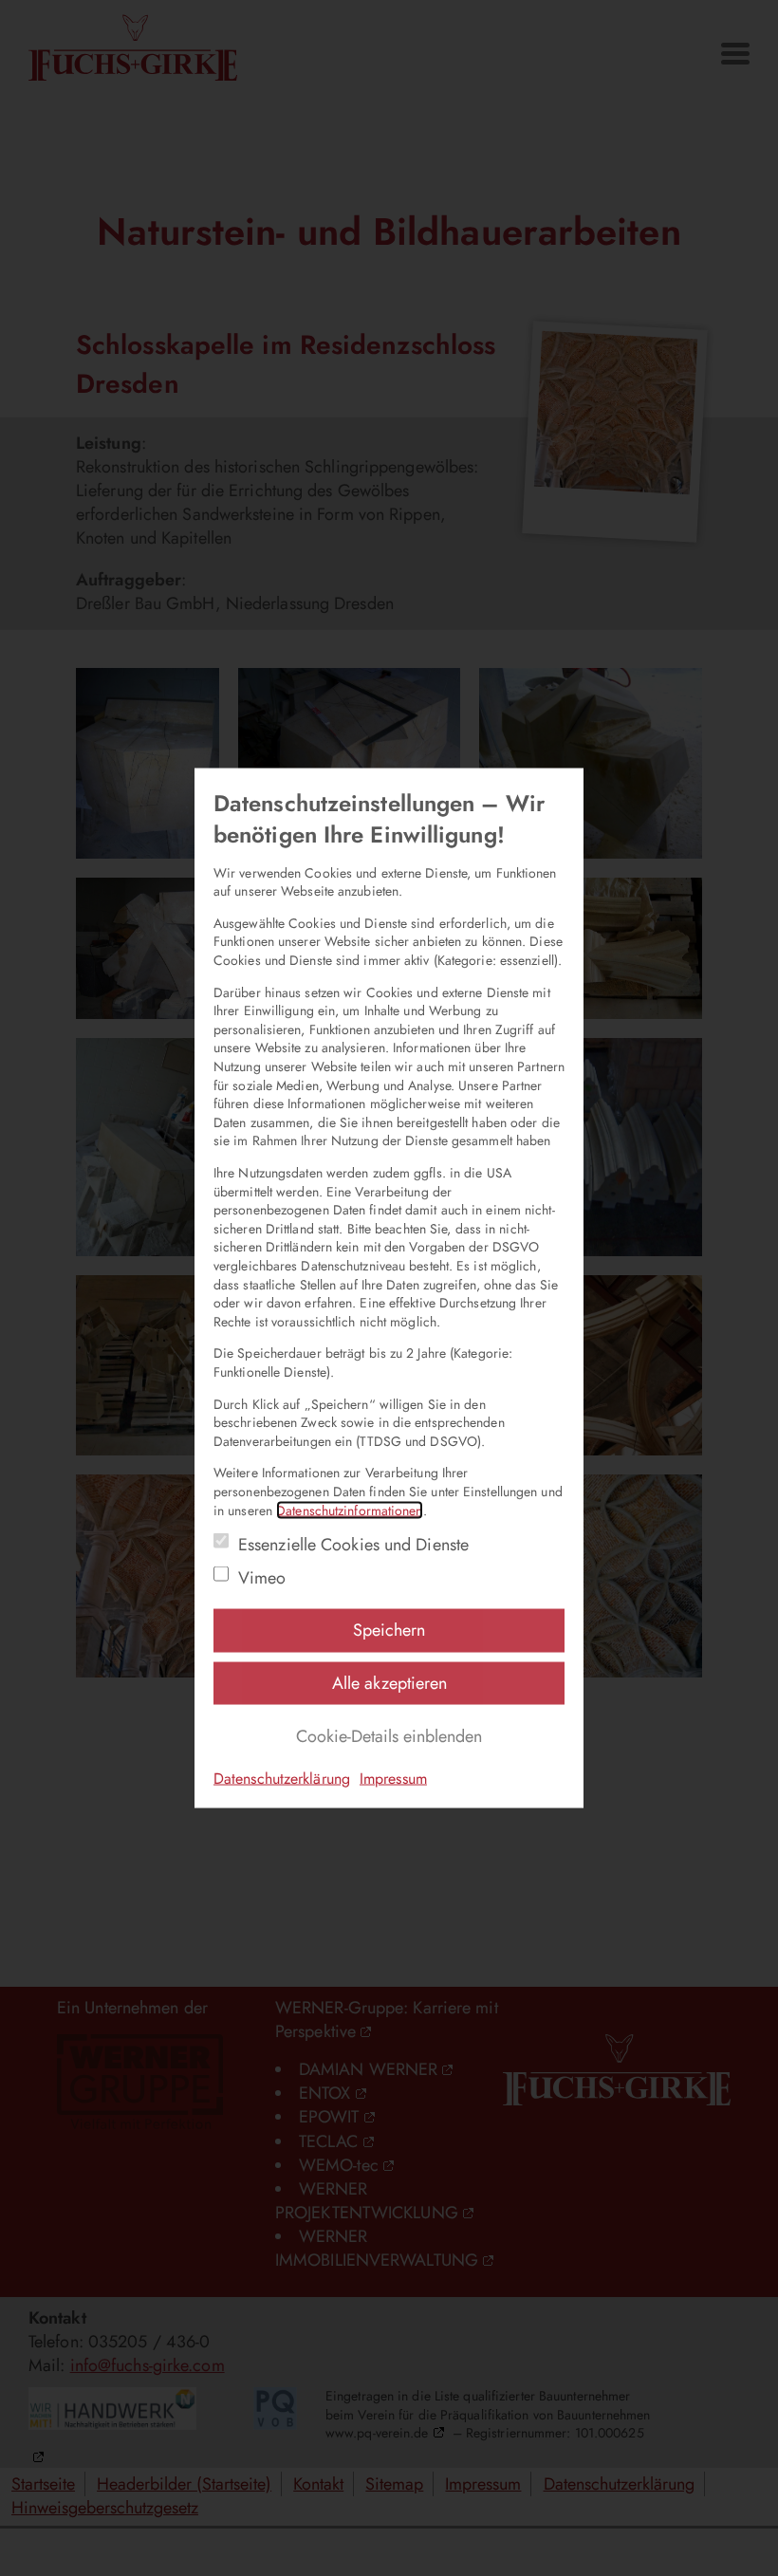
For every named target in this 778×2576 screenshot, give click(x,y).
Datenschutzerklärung (282, 1779)
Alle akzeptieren (389, 1682)
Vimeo (262, 1578)
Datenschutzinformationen (349, 1510)
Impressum (393, 1779)
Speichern (389, 1630)
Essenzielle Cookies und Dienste (353, 1545)
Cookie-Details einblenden (389, 1735)
